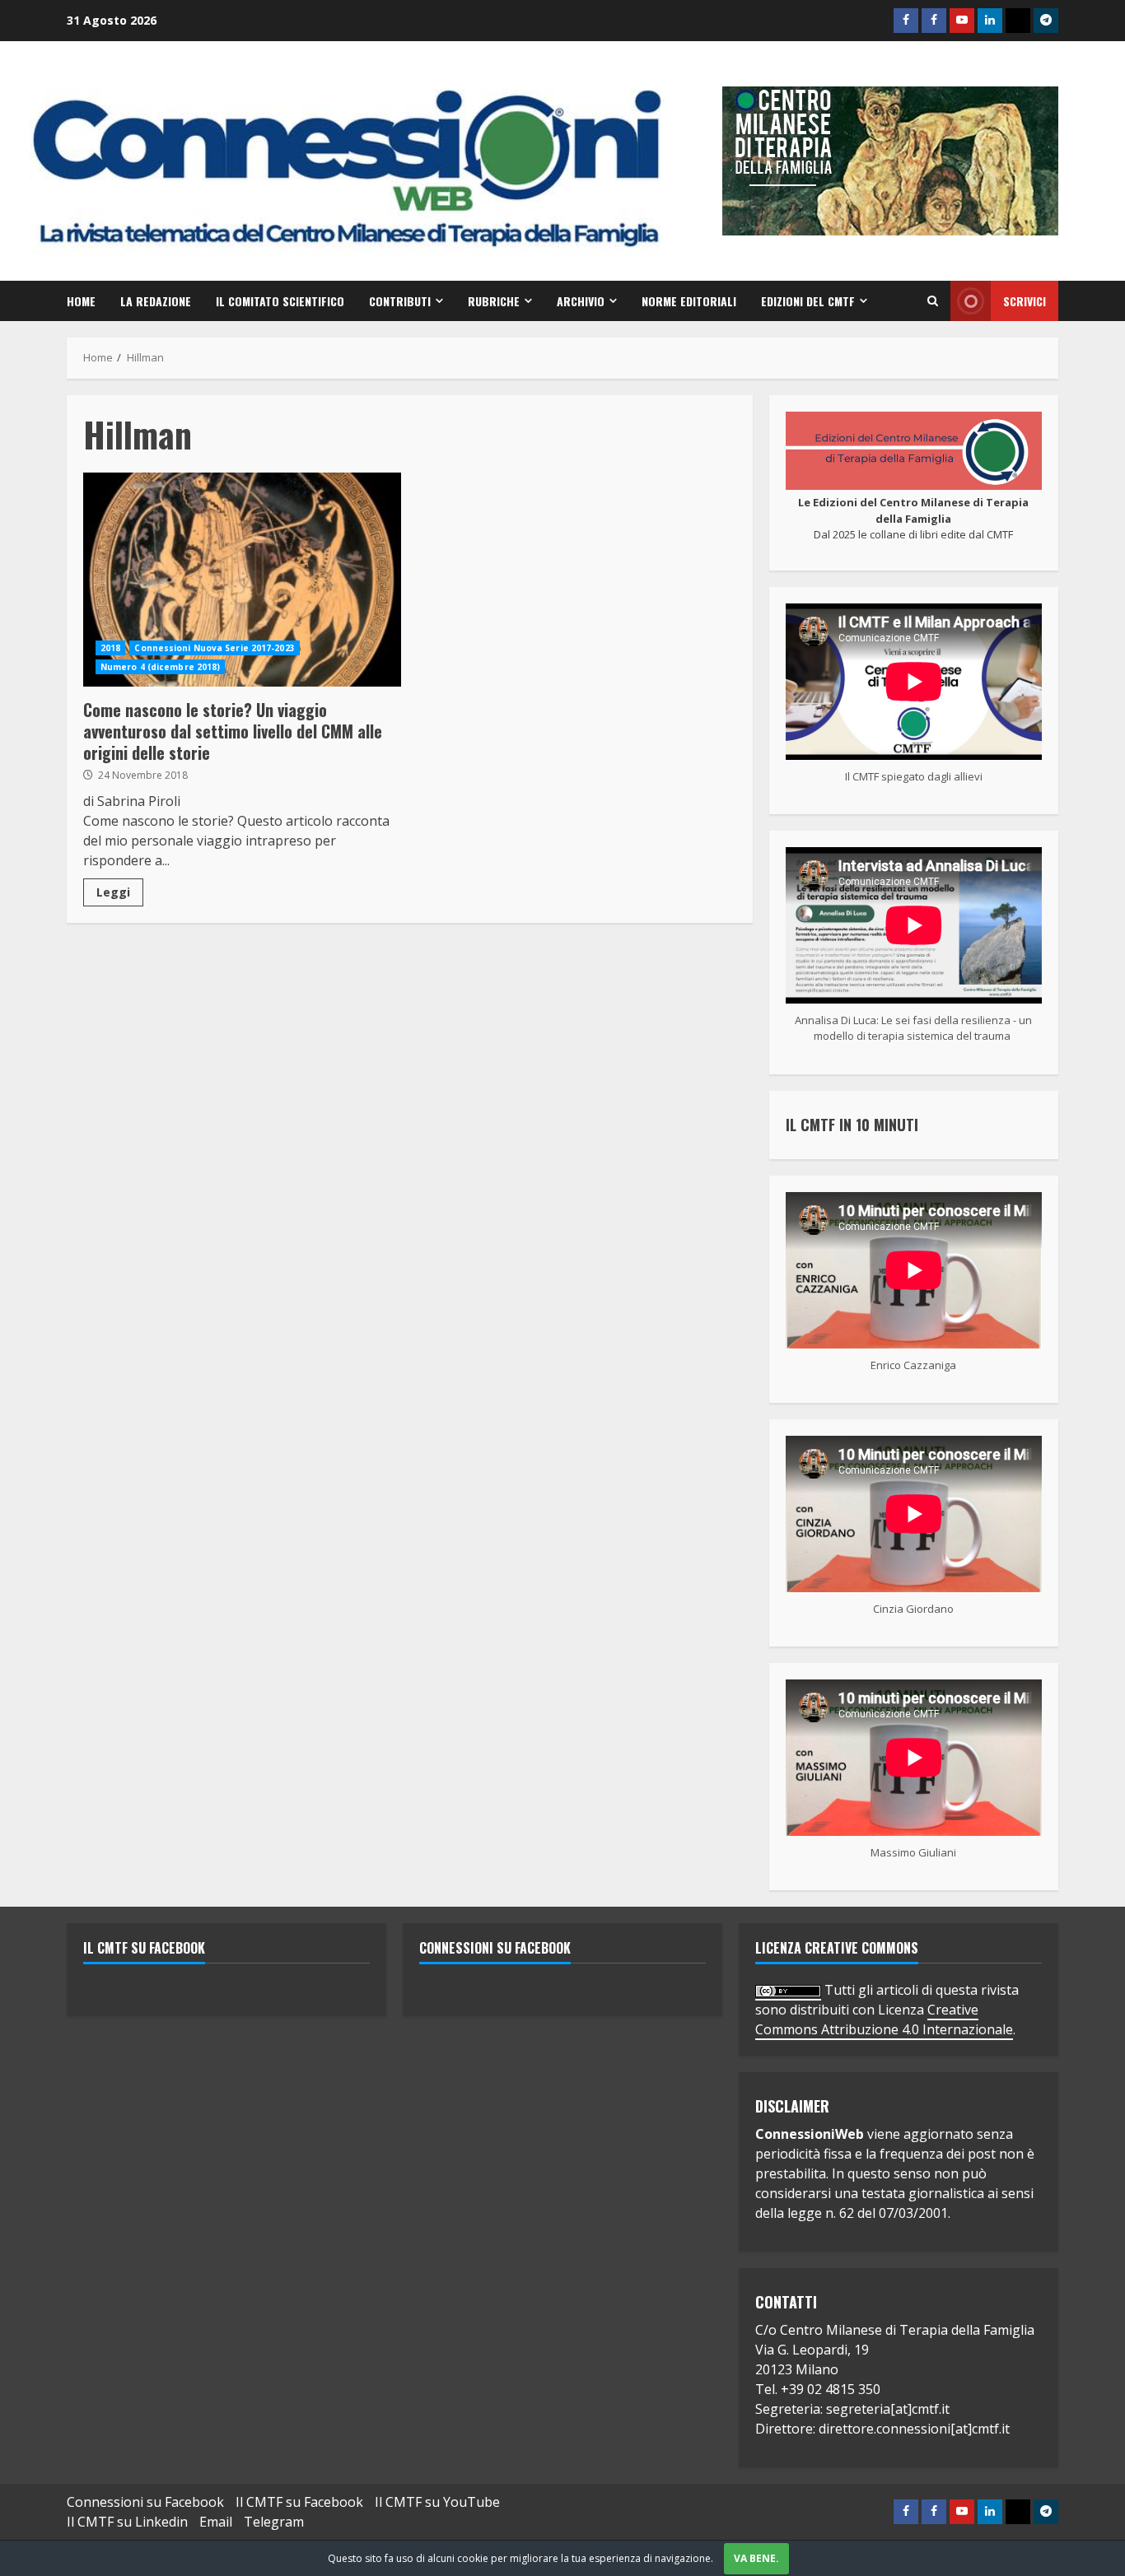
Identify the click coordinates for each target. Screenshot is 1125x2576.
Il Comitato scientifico (280, 301)
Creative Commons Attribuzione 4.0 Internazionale (884, 2019)
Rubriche (494, 301)
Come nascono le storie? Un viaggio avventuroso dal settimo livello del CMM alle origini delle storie (242, 580)
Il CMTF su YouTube (437, 2502)
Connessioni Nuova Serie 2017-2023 (214, 648)
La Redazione (156, 301)
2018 (110, 648)
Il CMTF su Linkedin (127, 2522)
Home (81, 301)
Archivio (581, 301)
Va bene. (756, 2558)
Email (216, 2522)
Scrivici (1025, 301)
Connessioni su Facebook (495, 1948)
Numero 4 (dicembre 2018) (160, 667)
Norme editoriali (689, 301)
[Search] (933, 301)
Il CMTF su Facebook (144, 1948)
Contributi (400, 301)
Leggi (113, 892)
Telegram (274, 2522)
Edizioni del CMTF (808, 301)
